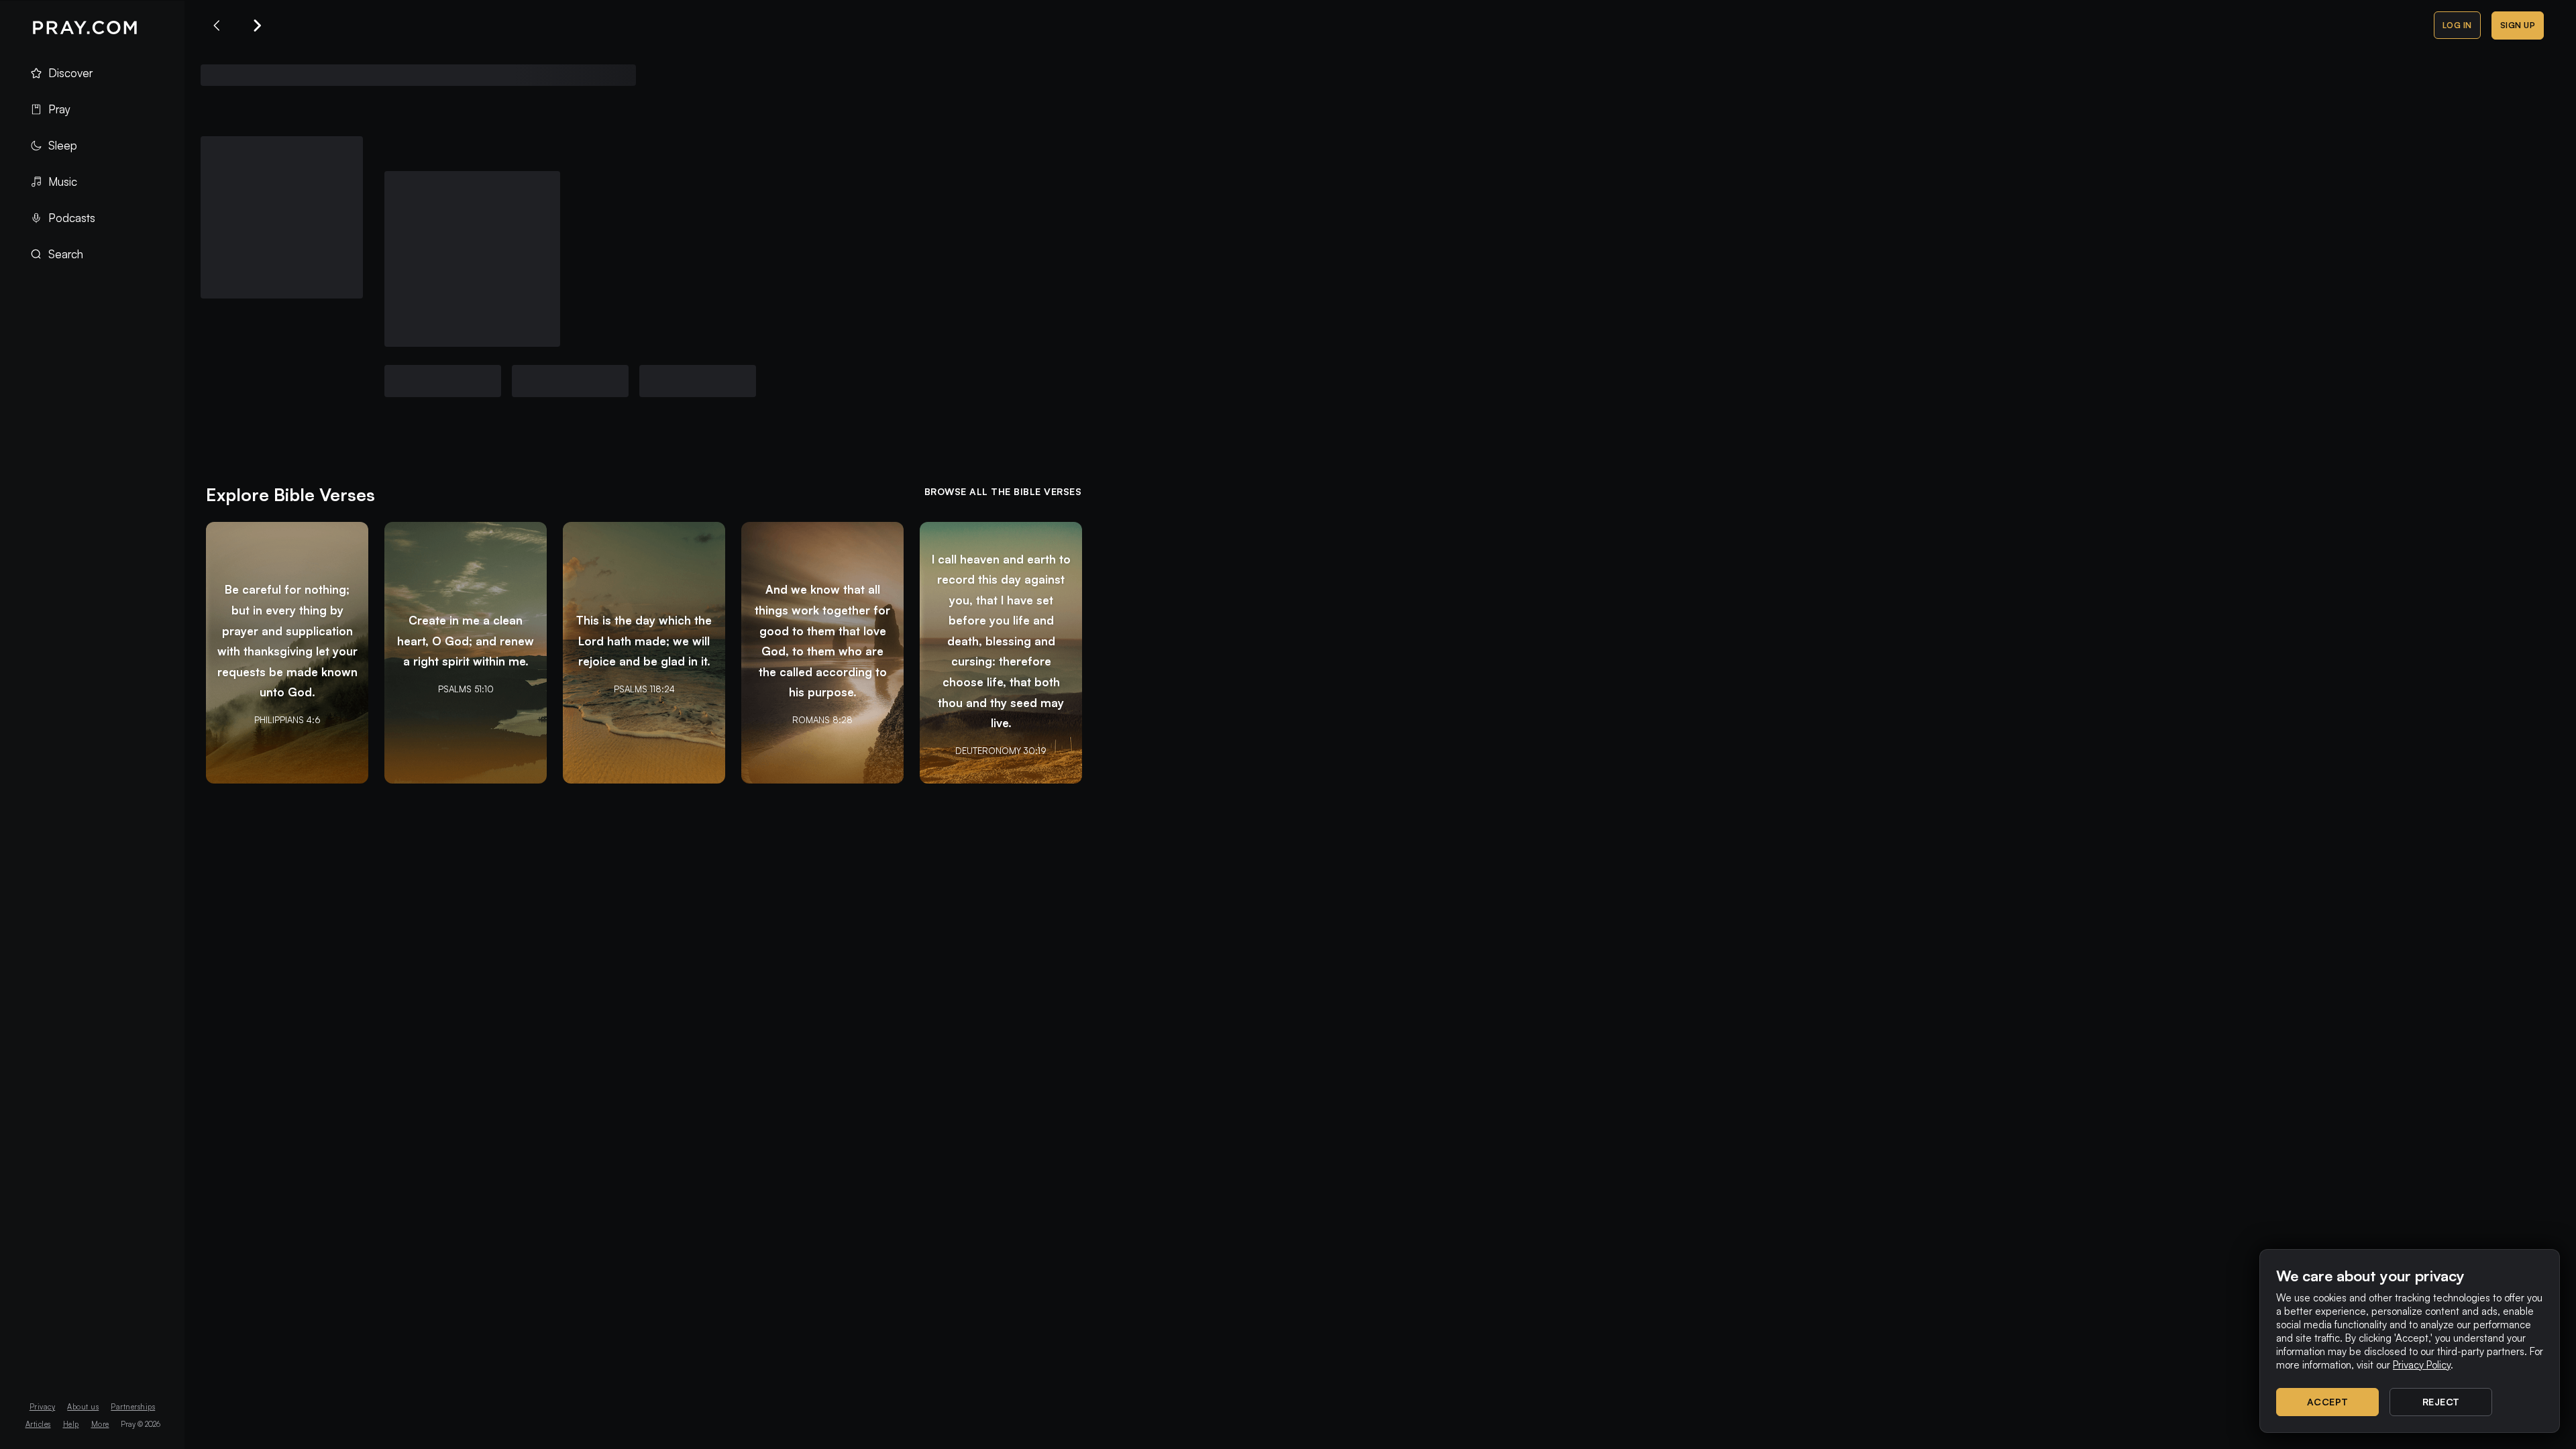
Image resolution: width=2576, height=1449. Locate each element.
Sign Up (2518, 25)
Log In (2457, 25)
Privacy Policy (2422, 1365)
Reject (2441, 1402)
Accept (2328, 1402)
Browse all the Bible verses (1003, 491)
